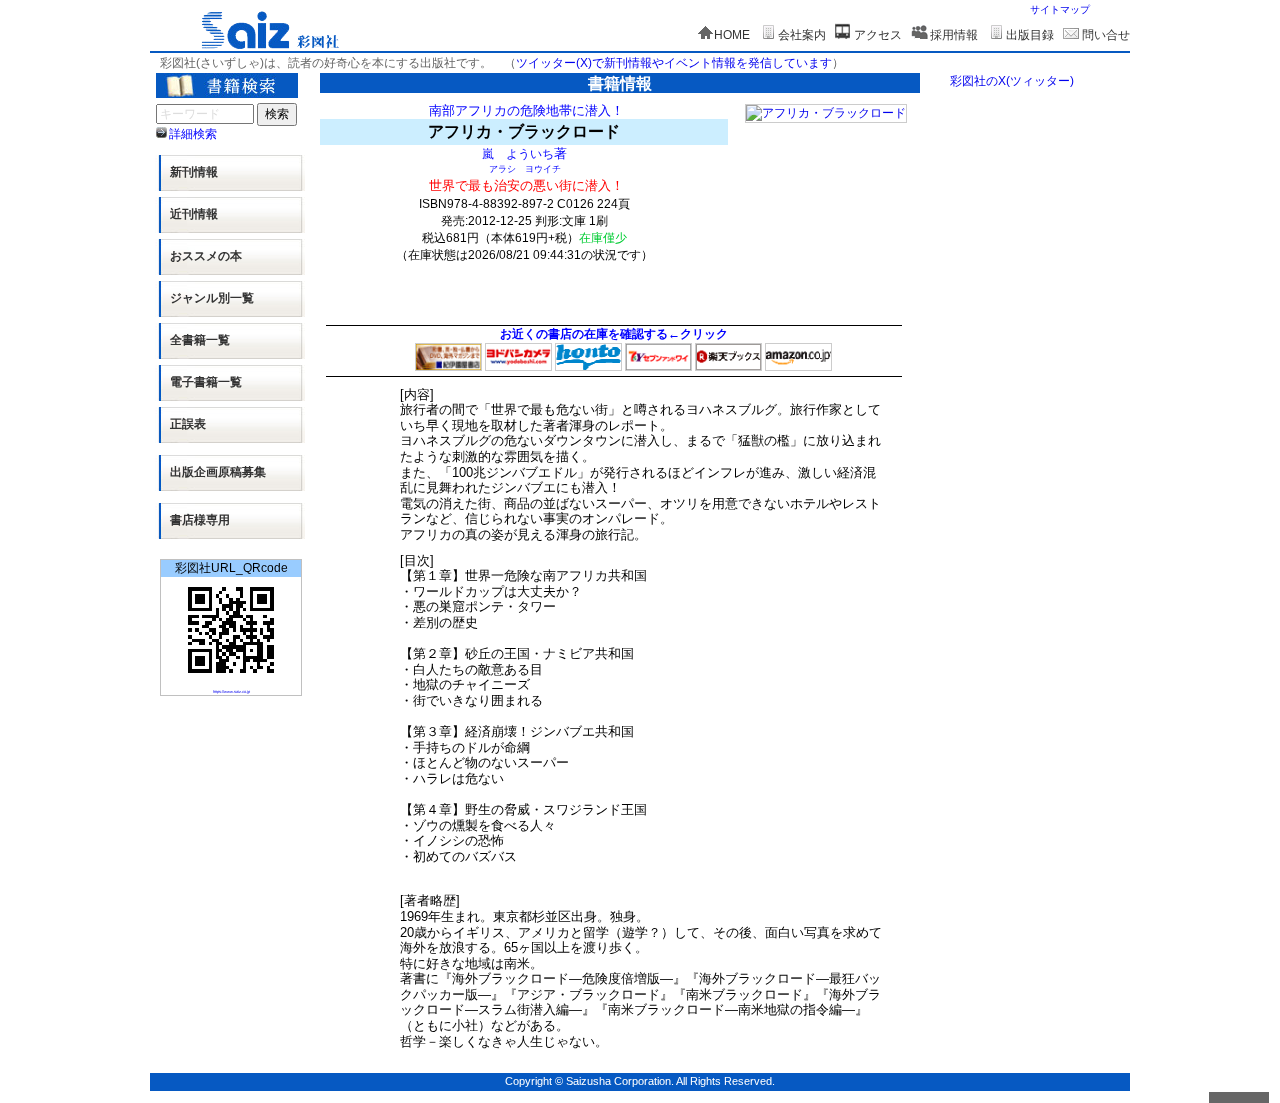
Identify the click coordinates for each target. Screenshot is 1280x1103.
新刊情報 (194, 172)
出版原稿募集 (218, 472)
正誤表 (188, 424)
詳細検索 (193, 134)
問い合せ (1106, 35)
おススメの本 (206, 256)
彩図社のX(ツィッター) (1012, 81)
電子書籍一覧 (206, 382)
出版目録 (1030, 35)
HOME (732, 35)
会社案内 (802, 35)
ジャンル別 (212, 298)
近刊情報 (194, 214)
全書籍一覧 (200, 340)
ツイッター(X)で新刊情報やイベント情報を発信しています (674, 63)
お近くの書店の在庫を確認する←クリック (614, 334)
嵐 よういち (518, 153)
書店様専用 (200, 520)
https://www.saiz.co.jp (231, 691)
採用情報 (954, 35)
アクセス (878, 35)
